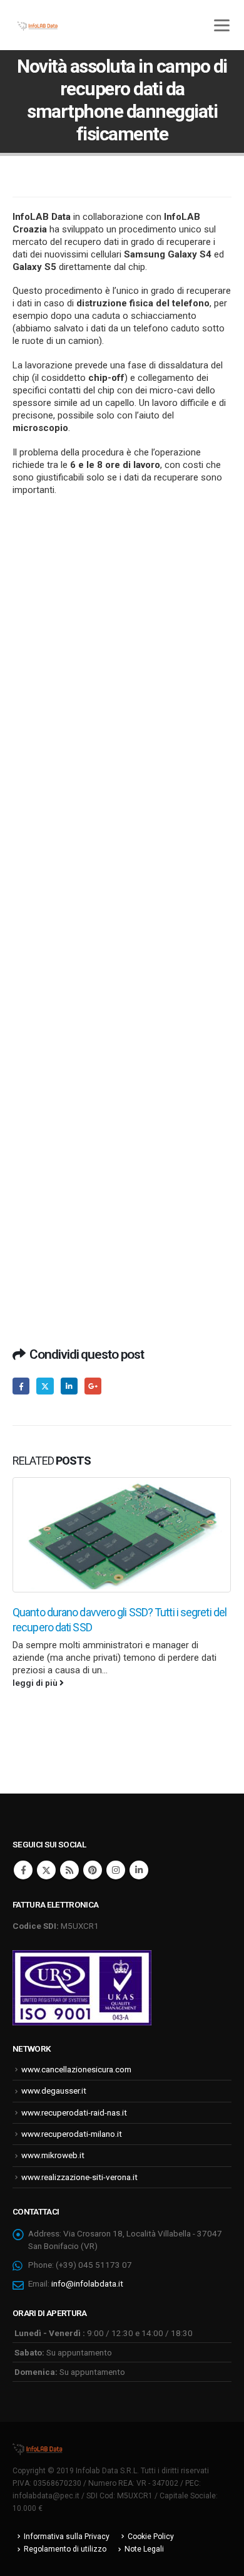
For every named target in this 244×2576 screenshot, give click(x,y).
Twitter (46, 1870)
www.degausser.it (54, 2090)
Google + (93, 1386)
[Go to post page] (122, 1535)
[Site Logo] (38, 2448)
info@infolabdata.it (87, 2283)
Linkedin (139, 1870)
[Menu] (221, 25)
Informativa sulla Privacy (67, 2537)
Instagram (116, 1870)
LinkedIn (69, 1386)
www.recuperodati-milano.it (72, 2134)
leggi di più (36, 1683)
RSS (69, 1870)
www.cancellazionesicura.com (76, 2069)
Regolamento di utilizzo (65, 2549)
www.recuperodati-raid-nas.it (74, 2112)
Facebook (21, 1386)
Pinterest (93, 1870)
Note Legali (144, 2549)
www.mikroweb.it (53, 2155)
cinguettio (45, 1386)
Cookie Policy (151, 2537)
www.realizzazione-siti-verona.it (79, 2177)
